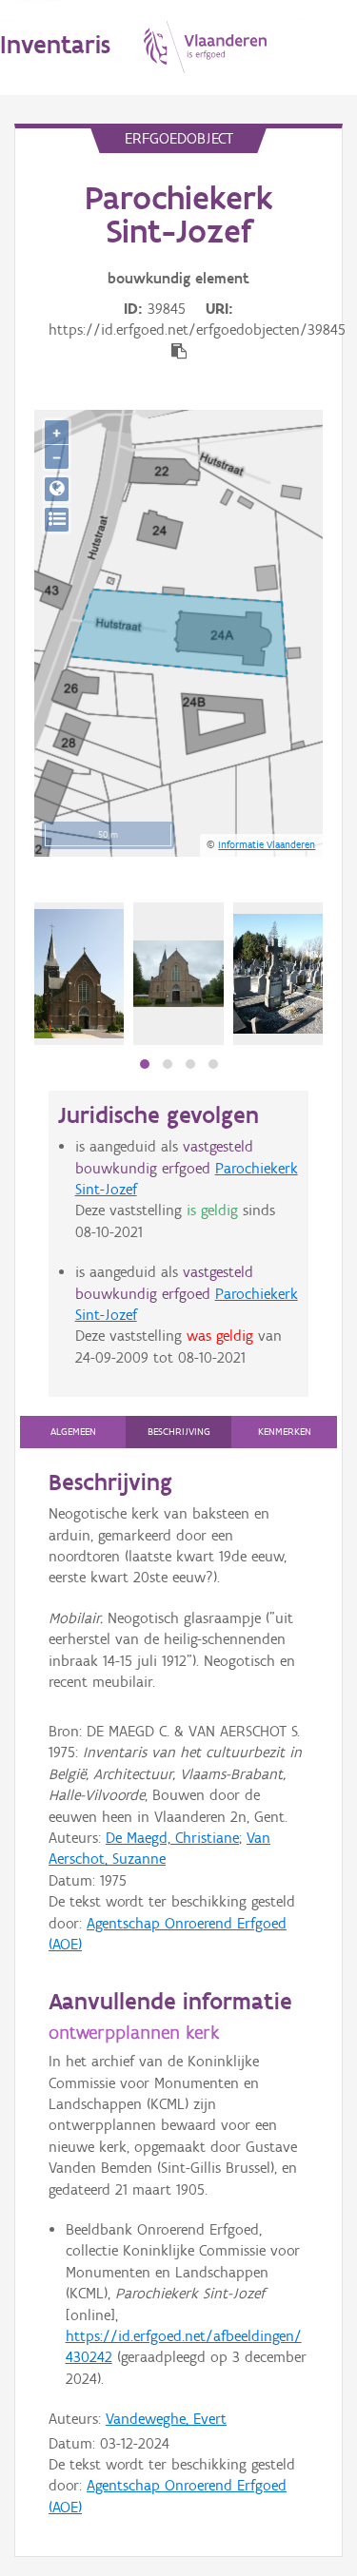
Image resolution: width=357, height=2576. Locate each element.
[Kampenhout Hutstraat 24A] (79, 974)
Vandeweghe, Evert (166, 2419)
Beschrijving (179, 1432)
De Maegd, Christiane (172, 1838)
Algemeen (73, 1432)
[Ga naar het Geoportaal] (57, 489)
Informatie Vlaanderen (267, 844)
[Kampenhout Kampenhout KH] (178, 974)
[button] (145, 1064)
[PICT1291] (278, 974)
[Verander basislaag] (57, 520)
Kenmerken (285, 1432)
